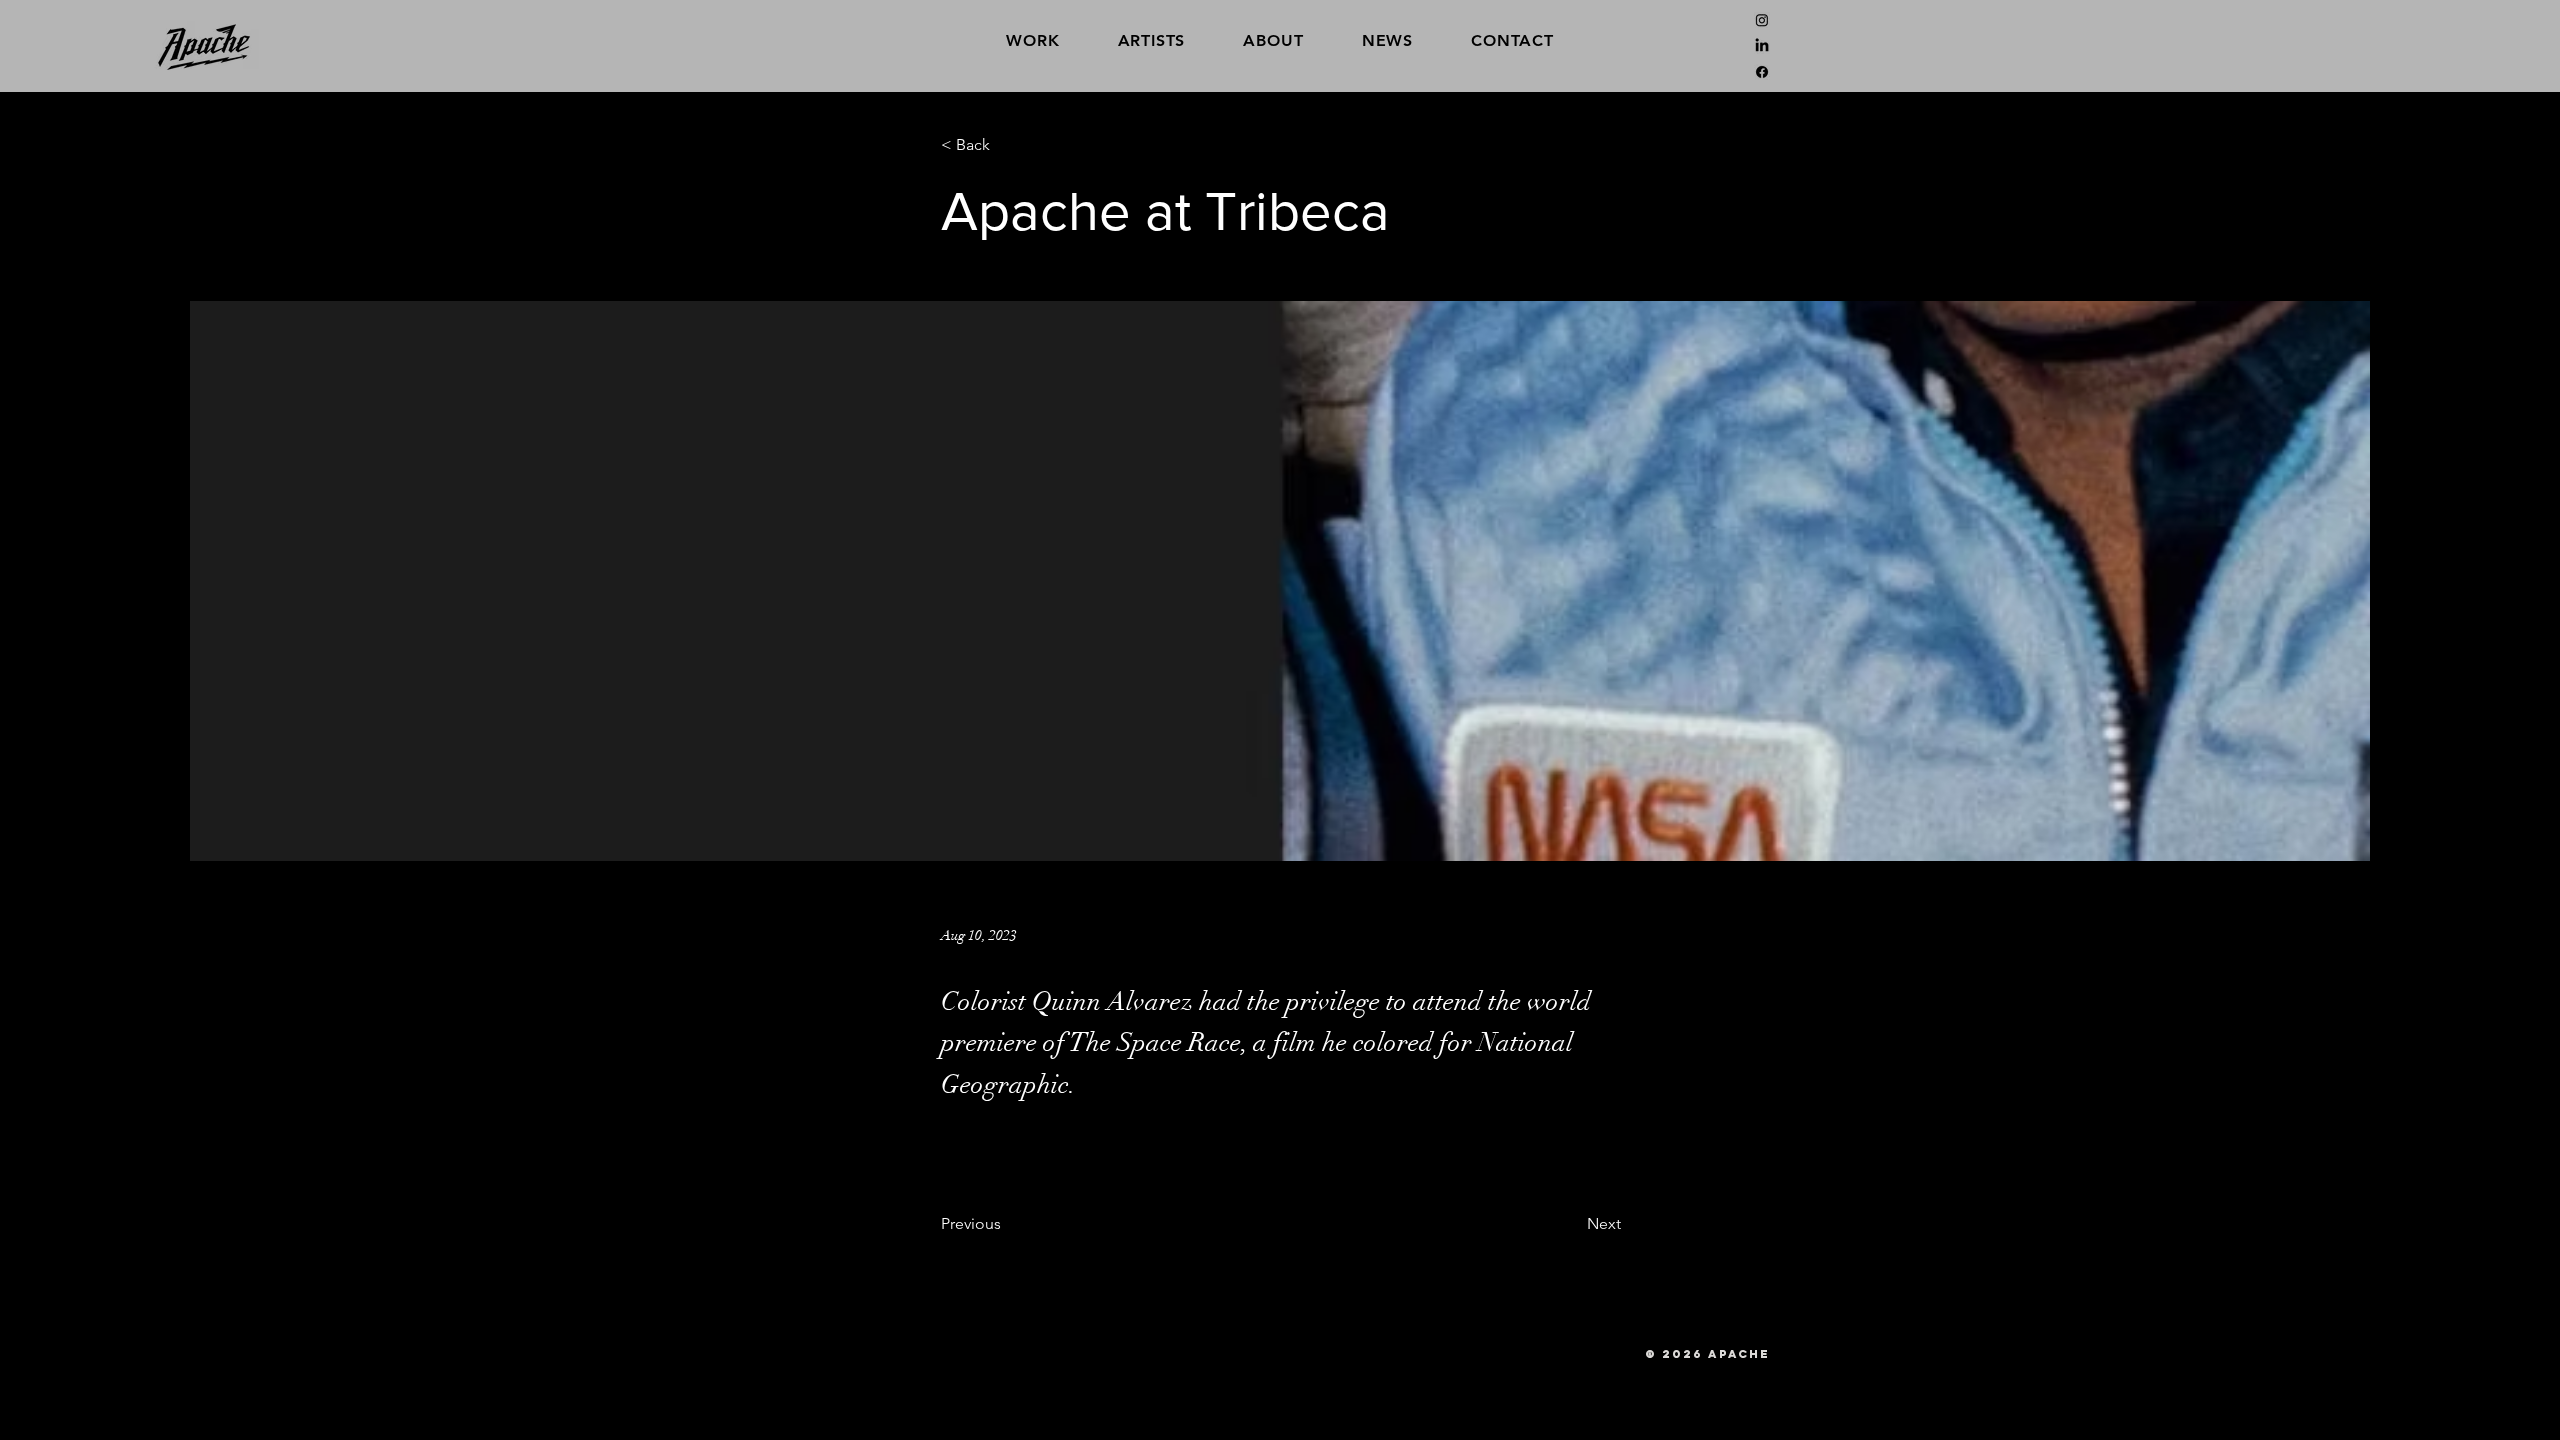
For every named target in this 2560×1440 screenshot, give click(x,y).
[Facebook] (1762, 72)
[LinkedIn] (1762, 46)
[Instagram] (1762, 20)
